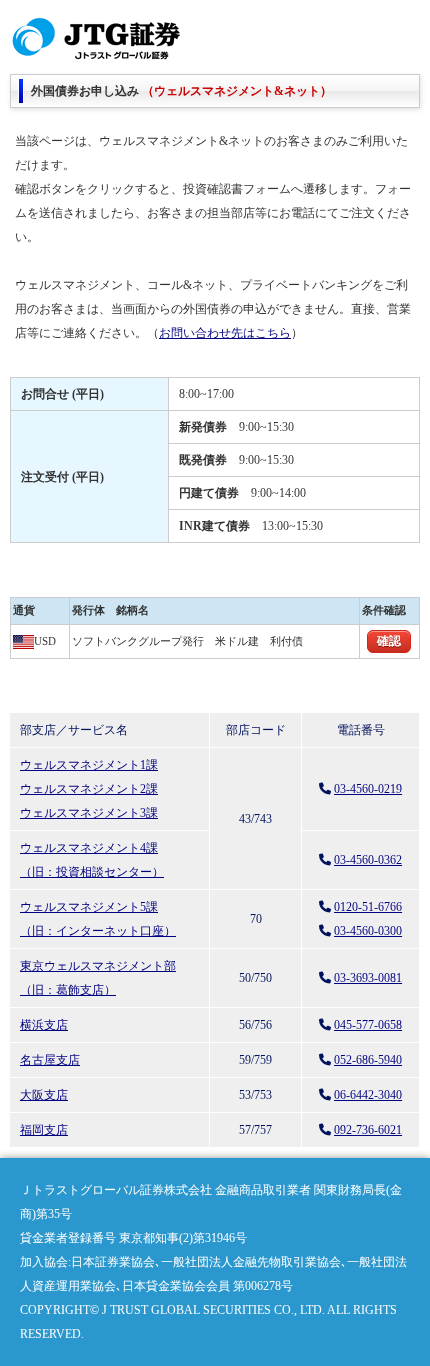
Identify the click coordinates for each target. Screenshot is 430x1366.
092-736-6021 (368, 1130)
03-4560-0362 (368, 860)
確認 (389, 641)
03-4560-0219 (368, 789)
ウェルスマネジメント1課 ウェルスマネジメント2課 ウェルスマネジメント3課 (89, 789)
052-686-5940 (368, 1060)
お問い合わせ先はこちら (225, 333)
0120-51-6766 (368, 907)
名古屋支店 (50, 1060)
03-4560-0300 (368, 931)
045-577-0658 (368, 1025)
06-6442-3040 (368, 1095)
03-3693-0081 (368, 978)
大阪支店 (44, 1095)
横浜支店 (44, 1025)
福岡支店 (44, 1130)
